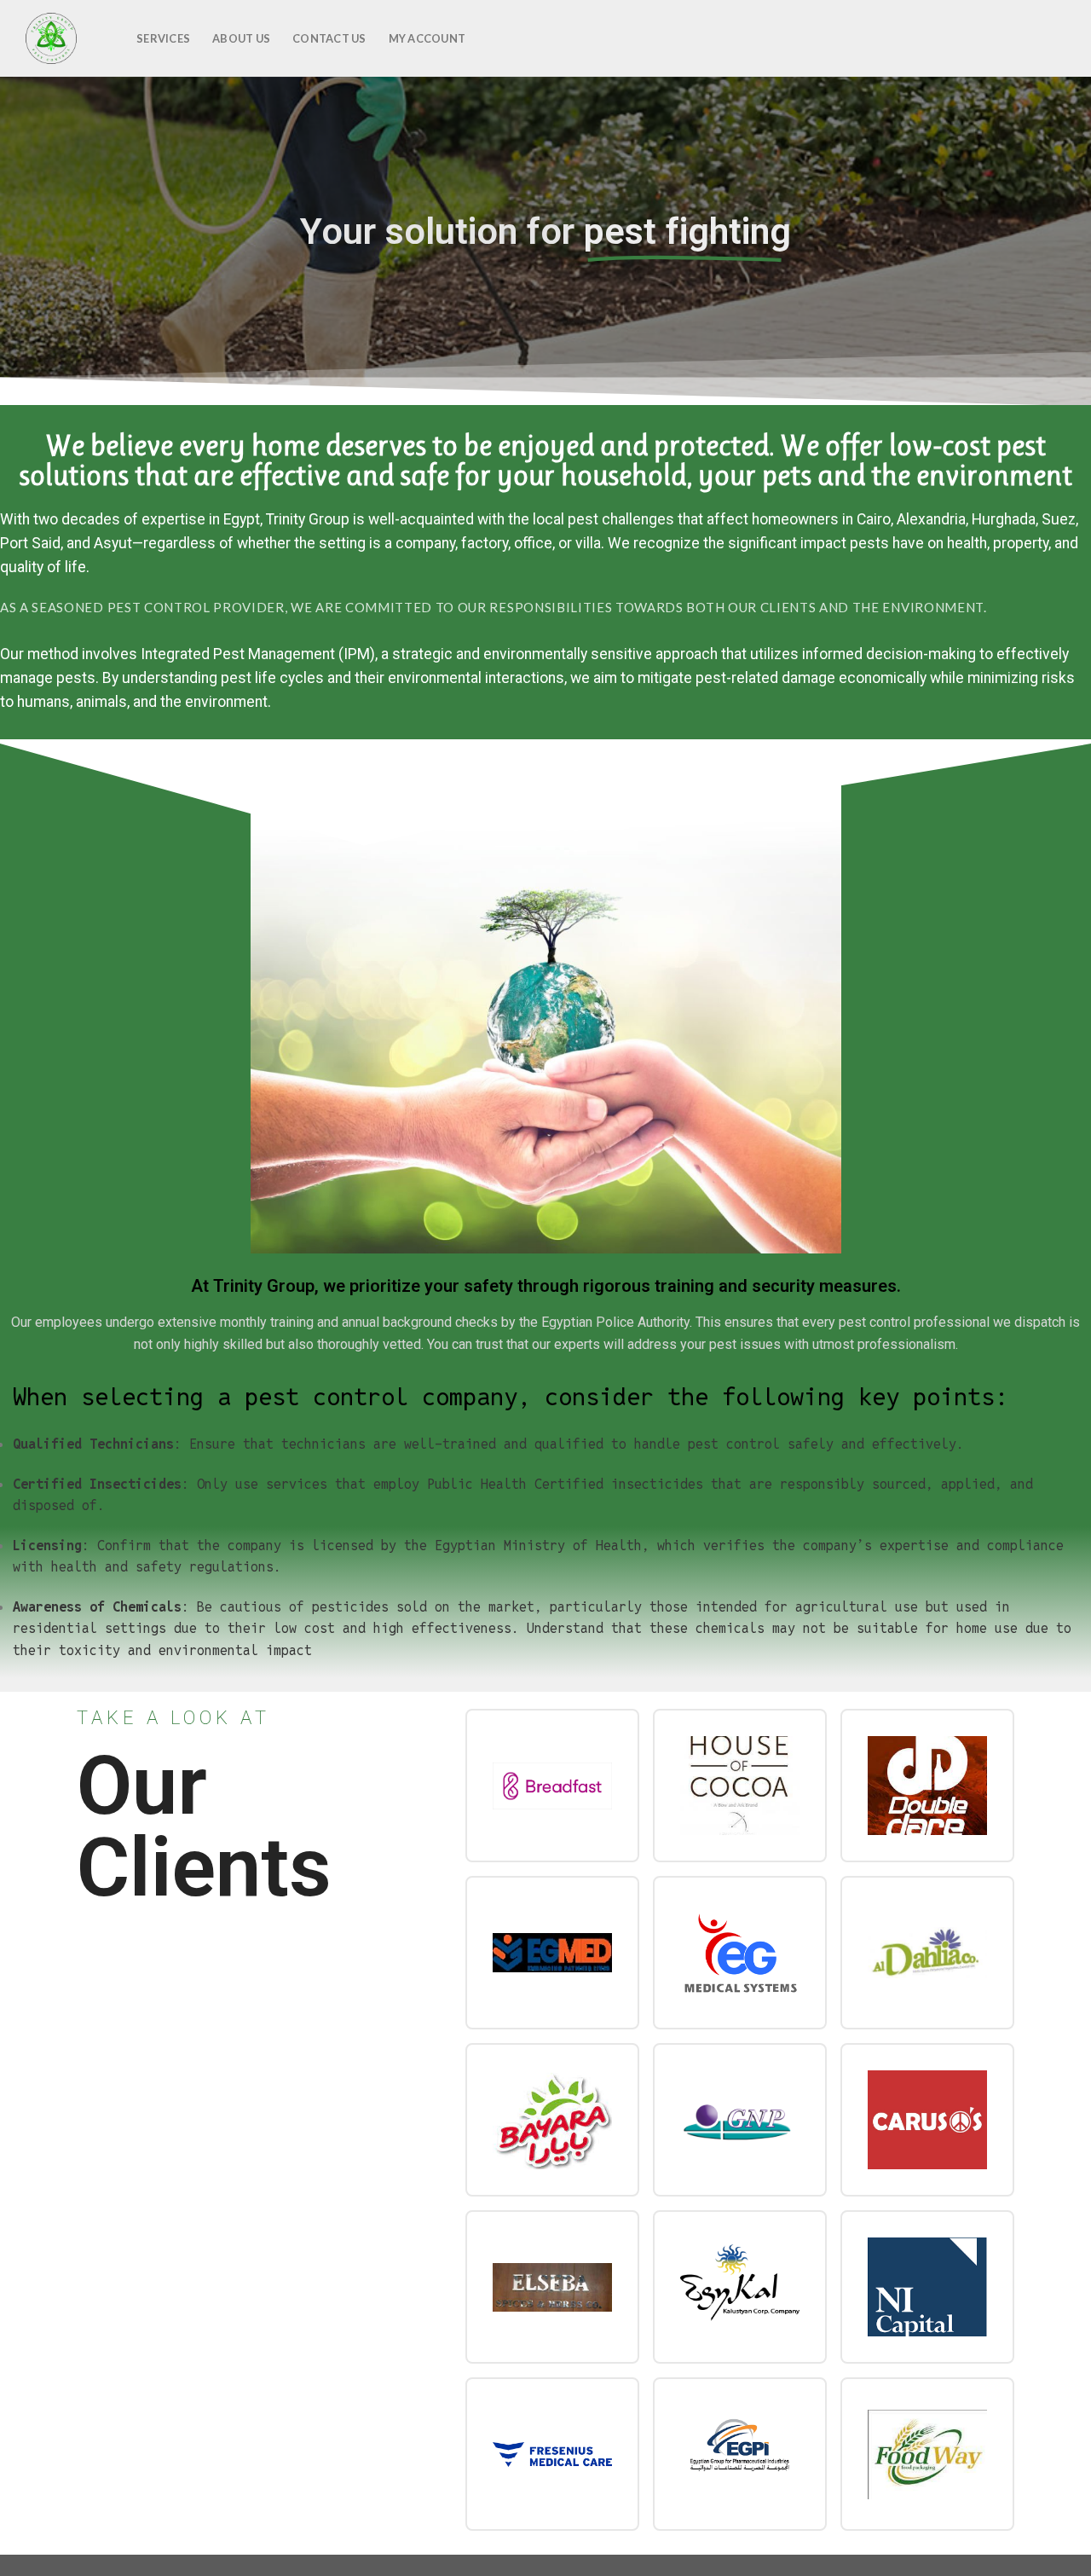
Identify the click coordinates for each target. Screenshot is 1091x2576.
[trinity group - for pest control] (62, 38)
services (163, 38)
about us (241, 38)
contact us (329, 38)
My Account (427, 38)
